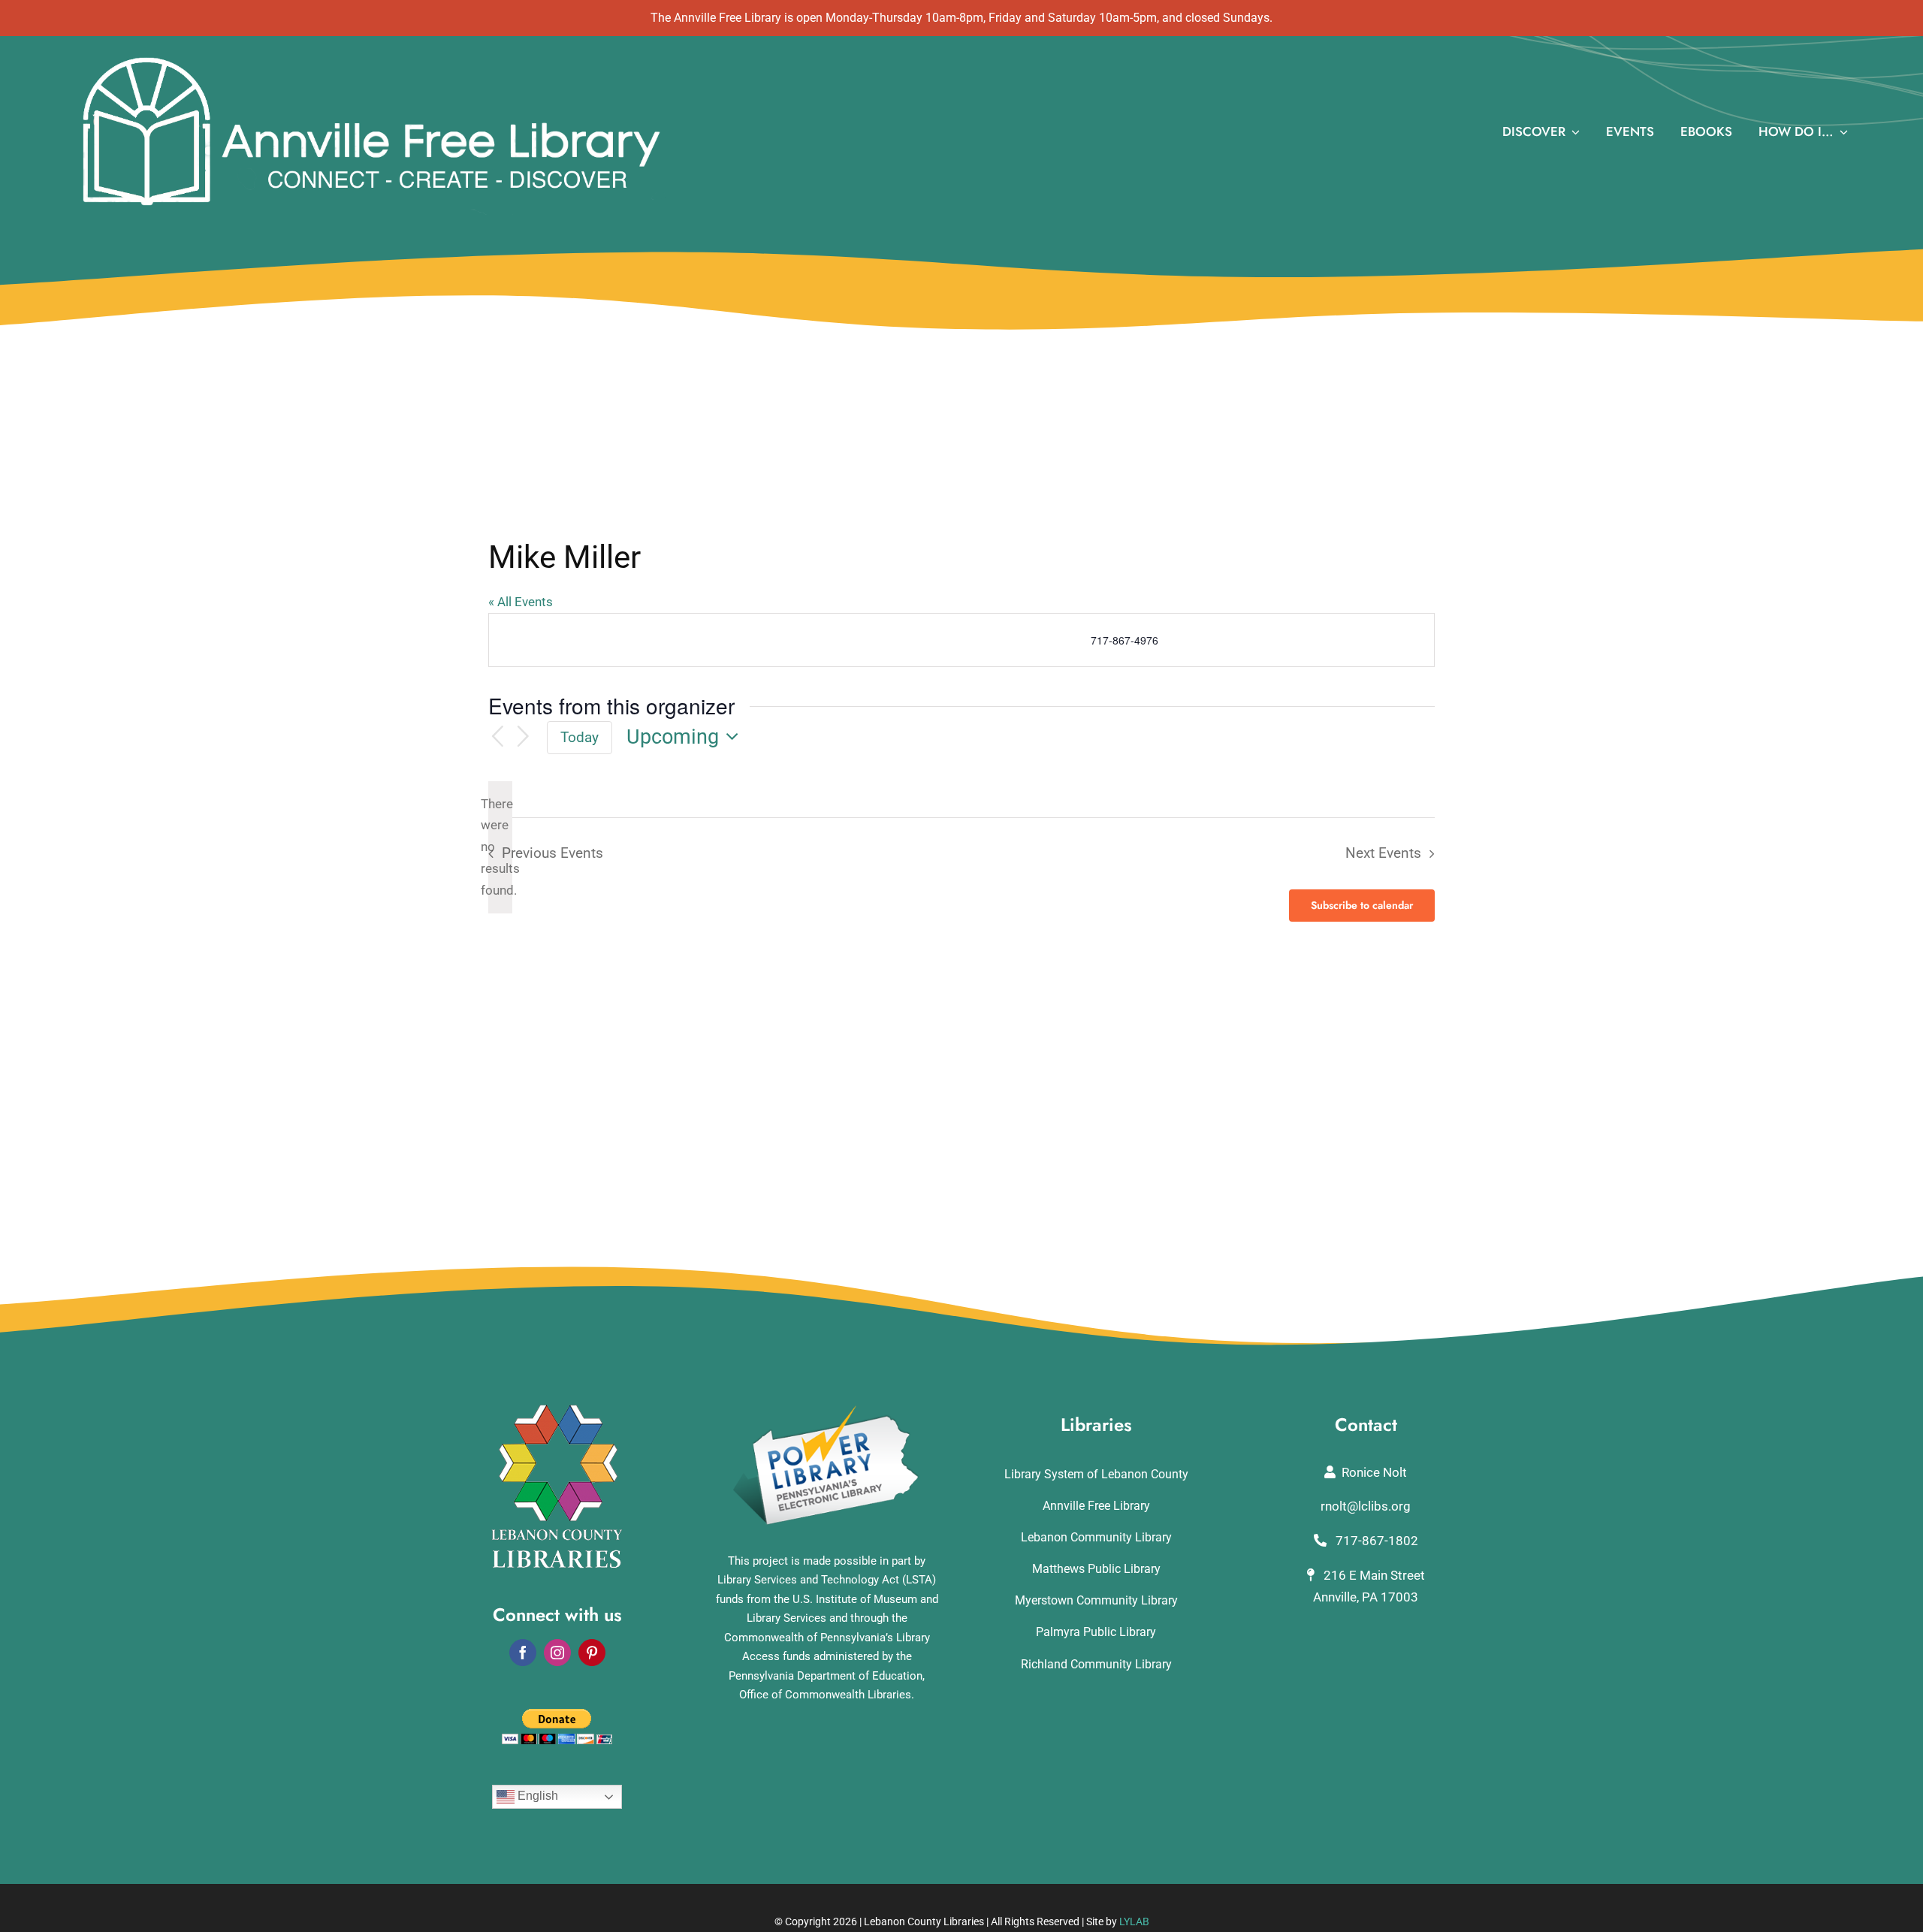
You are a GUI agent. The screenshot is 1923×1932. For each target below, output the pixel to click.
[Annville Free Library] (371, 57)
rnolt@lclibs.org (1366, 1506)
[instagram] (557, 1653)
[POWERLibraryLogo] (827, 1411)
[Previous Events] (497, 737)
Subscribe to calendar (1362, 906)
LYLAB (1134, 1921)
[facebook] (523, 1653)
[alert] (500, 847)
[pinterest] (592, 1653)
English (536, 1796)
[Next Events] (524, 737)
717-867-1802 (1375, 1541)
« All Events (521, 602)
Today (580, 737)
